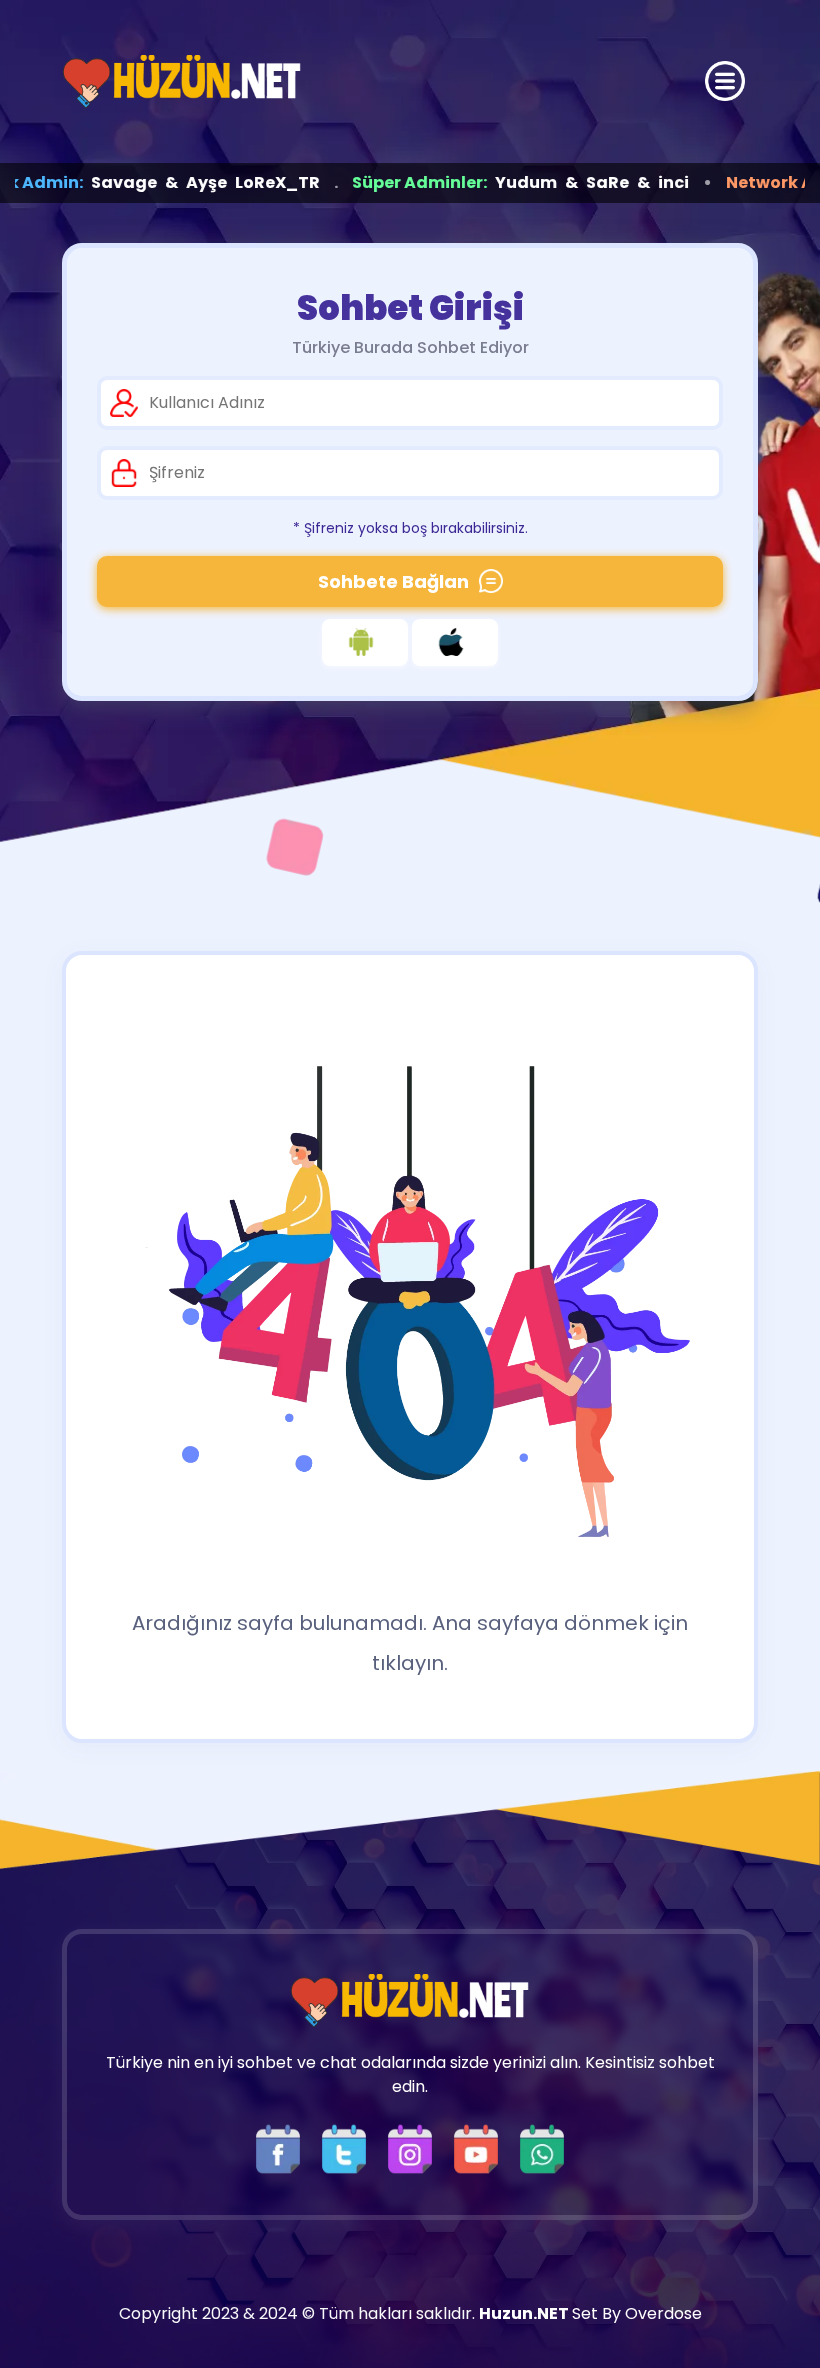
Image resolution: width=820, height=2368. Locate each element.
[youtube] (481, 2147)
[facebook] (283, 2147)
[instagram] (415, 2147)
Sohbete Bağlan (393, 581)
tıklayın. (410, 1663)
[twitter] (349, 2147)
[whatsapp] (542, 2147)
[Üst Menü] (725, 81)
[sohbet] (182, 81)
